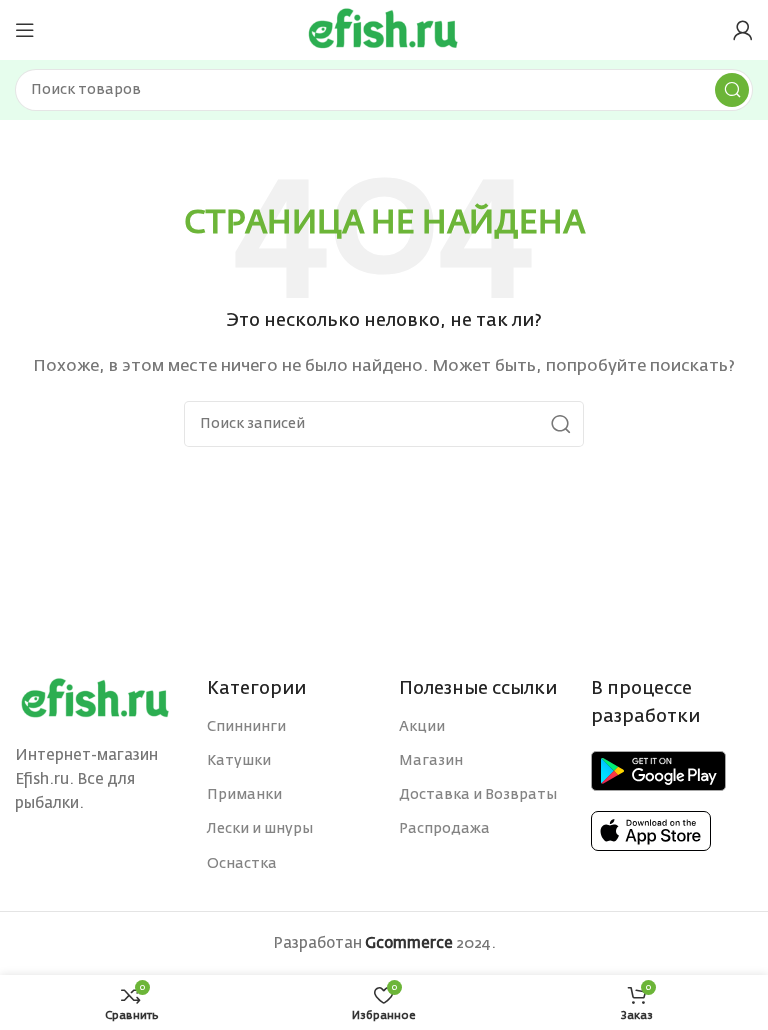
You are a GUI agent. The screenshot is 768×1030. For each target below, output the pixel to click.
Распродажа (444, 829)
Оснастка (242, 864)
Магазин (431, 761)
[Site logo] (384, 29)
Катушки (239, 761)
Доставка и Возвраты (478, 795)
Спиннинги (246, 727)
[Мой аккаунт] (743, 30)
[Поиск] (732, 90)
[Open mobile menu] (25, 30)
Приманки (244, 795)
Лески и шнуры (260, 829)
